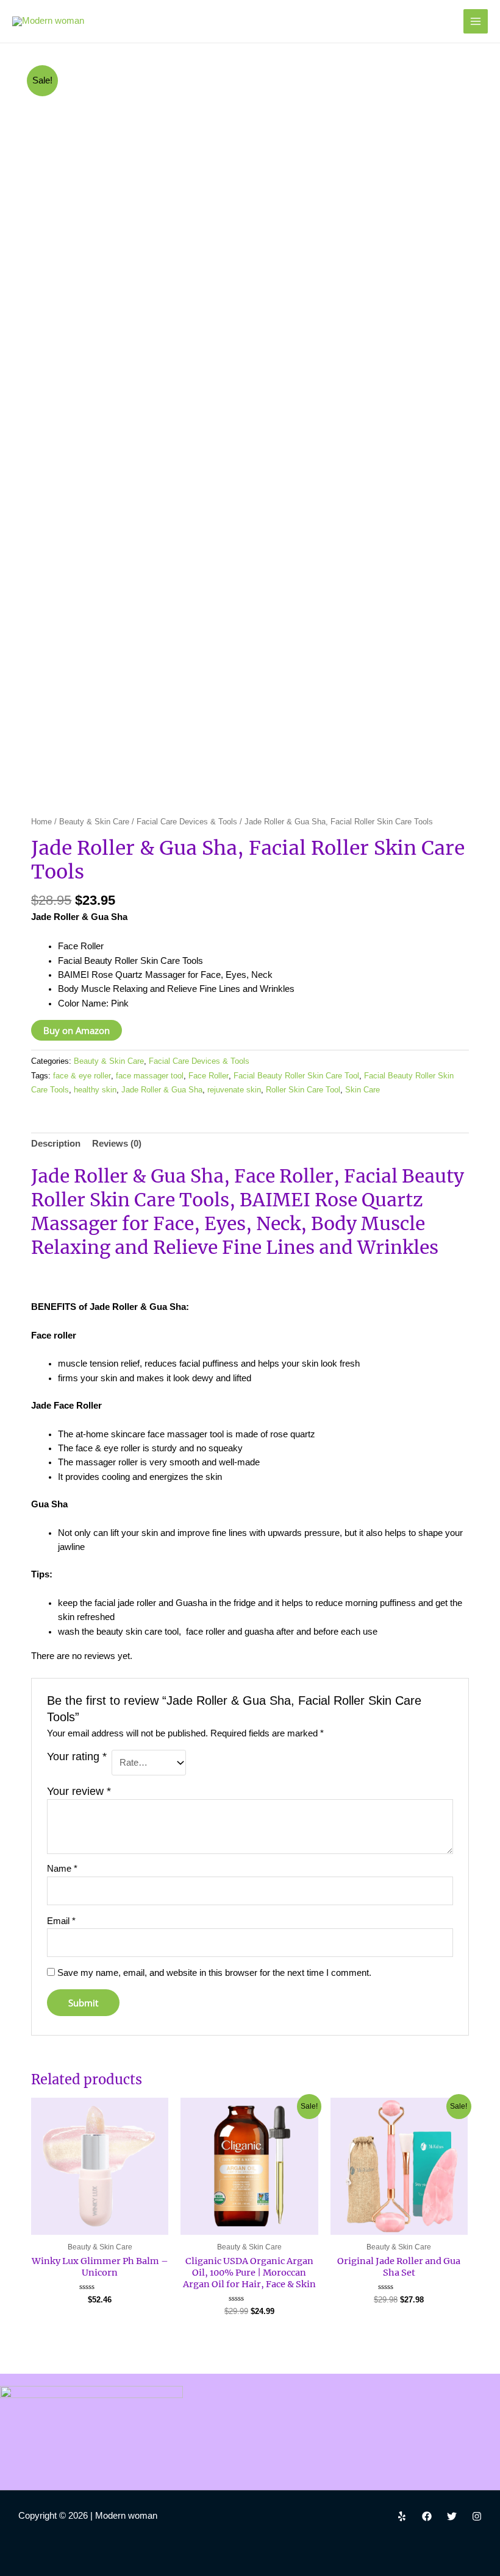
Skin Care (362, 1090)
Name (62, 1869)
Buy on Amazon (77, 1030)
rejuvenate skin (234, 1090)
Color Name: (84, 1003)
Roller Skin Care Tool (303, 1090)
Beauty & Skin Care (94, 822)
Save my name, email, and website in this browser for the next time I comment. (214, 1973)
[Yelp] (402, 2516)
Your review (79, 1791)
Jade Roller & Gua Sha (162, 1090)
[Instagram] (477, 2516)
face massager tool (150, 1076)
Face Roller (209, 1076)
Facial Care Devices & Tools (187, 822)
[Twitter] (452, 2516)
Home (41, 822)
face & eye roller (82, 1076)
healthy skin (95, 1090)
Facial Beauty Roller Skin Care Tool (296, 1076)
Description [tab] (56, 1144)
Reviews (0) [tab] (117, 1144)
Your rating (77, 1757)
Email (61, 1921)
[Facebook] (427, 2516)
